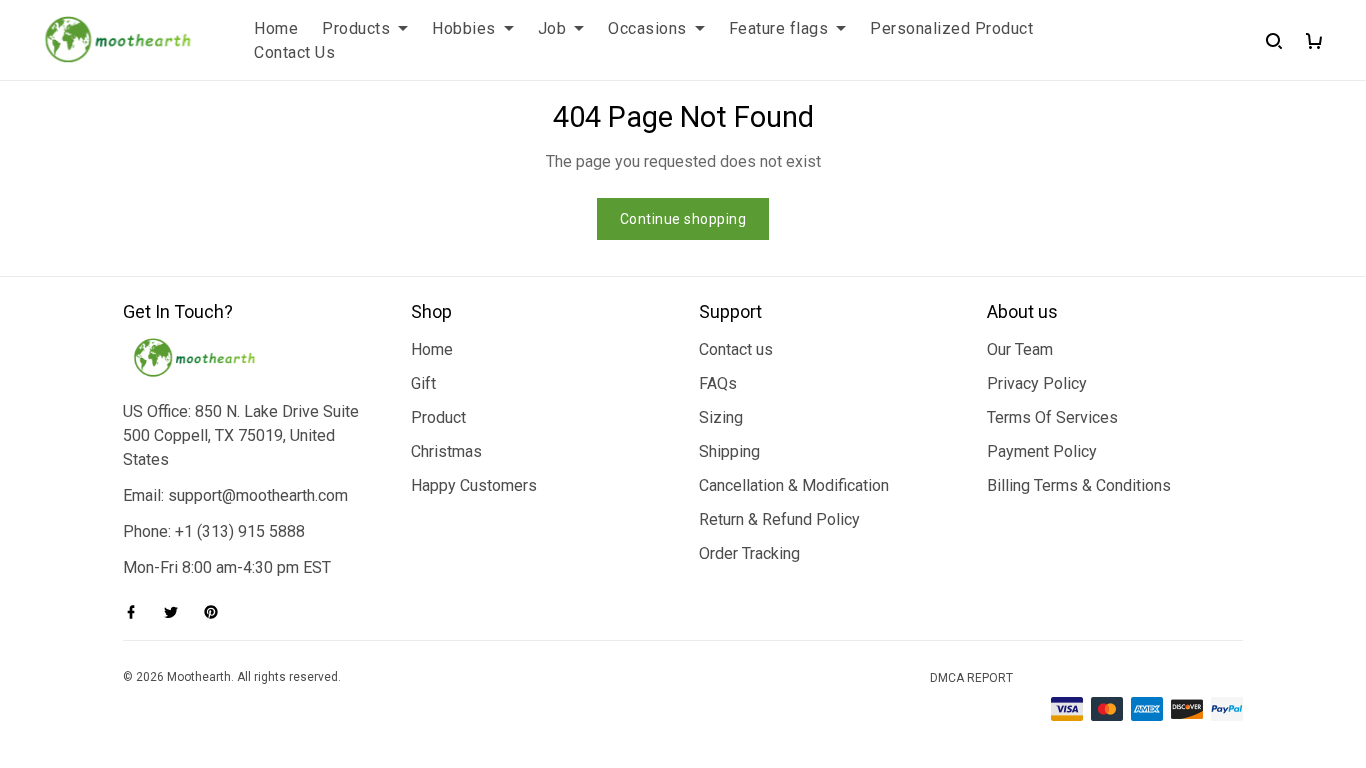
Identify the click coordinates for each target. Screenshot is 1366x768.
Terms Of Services (1052, 417)
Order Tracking (749, 553)
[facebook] (137, 612)
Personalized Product (951, 28)
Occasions (647, 28)
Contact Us (294, 52)
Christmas (446, 451)
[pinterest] (217, 612)
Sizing (721, 417)
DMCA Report (971, 678)
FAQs (718, 383)
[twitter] (177, 612)
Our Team (1020, 349)
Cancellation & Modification (794, 485)
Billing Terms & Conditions (1079, 485)
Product (438, 417)
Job (552, 28)
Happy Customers (474, 485)
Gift (423, 383)
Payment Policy (1042, 451)
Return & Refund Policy (779, 519)
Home (276, 28)
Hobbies (464, 28)
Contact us (736, 349)
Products (356, 28)
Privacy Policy (1037, 383)
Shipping (729, 451)
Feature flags (779, 28)
